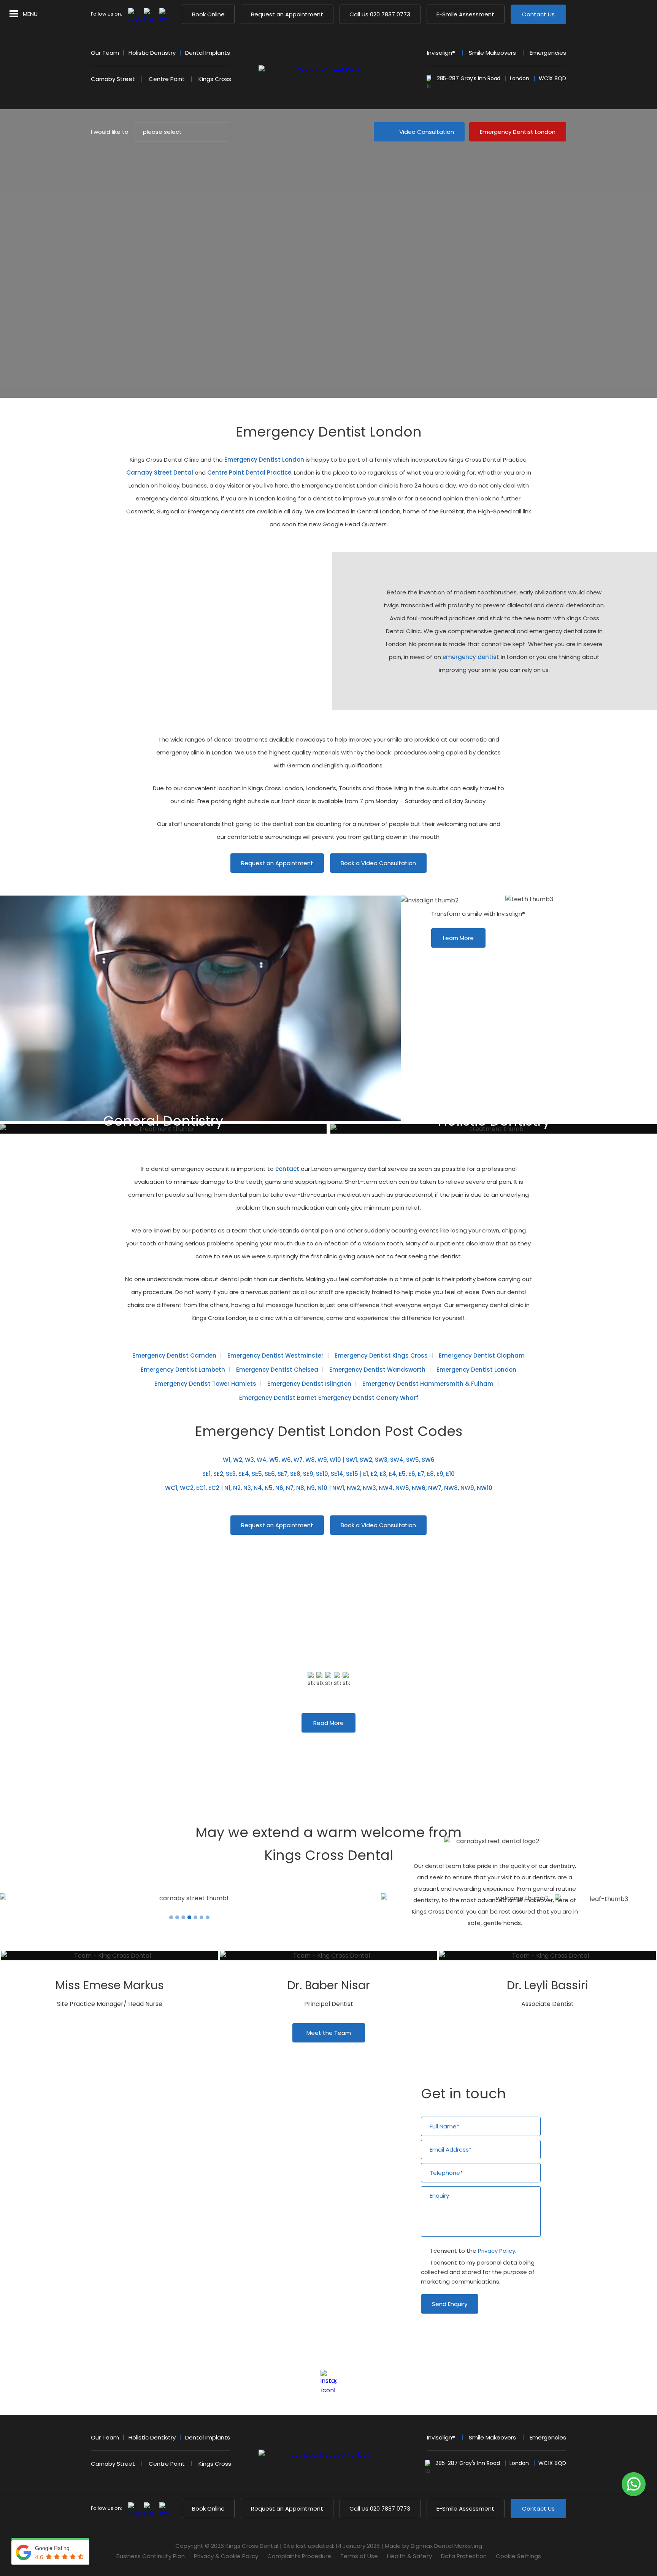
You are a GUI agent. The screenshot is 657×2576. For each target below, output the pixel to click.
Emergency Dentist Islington (309, 1384)
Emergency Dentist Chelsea (277, 1370)
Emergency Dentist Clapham (482, 1355)
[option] (468, 1652)
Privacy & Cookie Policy (226, 2556)
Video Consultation (427, 132)
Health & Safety (409, 2556)
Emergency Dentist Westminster (275, 1355)
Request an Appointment (287, 14)
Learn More (458, 938)
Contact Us (538, 14)
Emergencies (548, 53)
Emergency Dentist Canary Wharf (368, 1398)
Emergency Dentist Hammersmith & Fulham (428, 1384)
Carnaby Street (113, 79)
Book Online (208, 14)
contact (287, 1169)
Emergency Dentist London (518, 132)
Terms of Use (359, 2556)
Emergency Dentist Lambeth (183, 1370)
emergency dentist (471, 657)
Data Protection (464, 2556)
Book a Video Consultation (378, 863)
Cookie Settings (518, 2556)
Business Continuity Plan (151, 2556)
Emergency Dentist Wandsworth (377, 1370)
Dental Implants (208, 53)
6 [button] (202, 1917)
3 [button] (328, 1746)
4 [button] (335, 1746)
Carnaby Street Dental (160, 472)
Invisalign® (441, 53)
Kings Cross (215, 79)
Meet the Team (329, 2033)
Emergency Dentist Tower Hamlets (205, 1384)
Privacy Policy (497, 2251)
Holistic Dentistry (152, 53)
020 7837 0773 (380, 14)
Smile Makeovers (492, 53)
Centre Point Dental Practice (249, 472)
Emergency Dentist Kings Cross (381, 1355)
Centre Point (167, 79)
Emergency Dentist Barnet (278, 1398)
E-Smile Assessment (465, 14)
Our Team (105, 53)
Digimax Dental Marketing (446, 2546)
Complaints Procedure (299, 2556)
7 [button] (208, 1917)
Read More (328, 1723)
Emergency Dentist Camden (174, 1355)
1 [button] (315, 1746)
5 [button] (342, 1746)
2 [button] (322, 1746)
